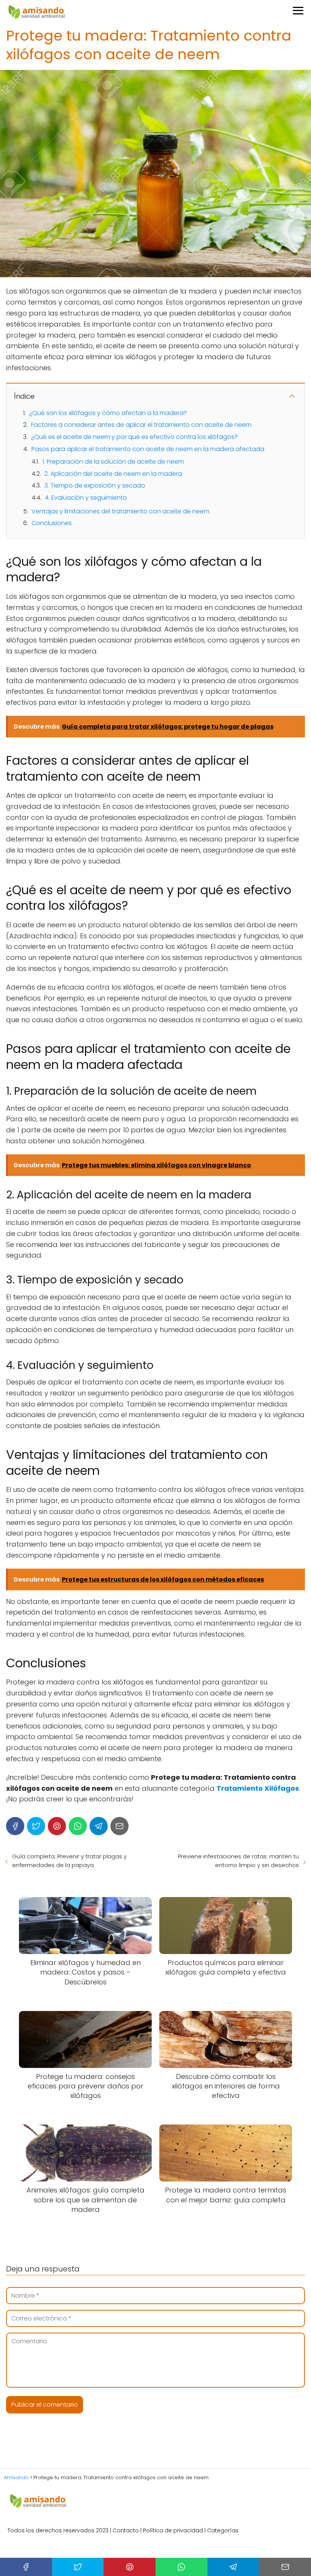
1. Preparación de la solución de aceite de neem (113, 462)
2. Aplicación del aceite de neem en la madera (113, 474)
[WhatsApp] (78, 1826)
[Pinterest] (57, 1826)
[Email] (119, 1826)
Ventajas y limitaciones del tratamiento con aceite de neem (120, 511)
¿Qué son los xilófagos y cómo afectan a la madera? (108, 413)
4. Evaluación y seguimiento (86, 498)
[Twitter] (36, 1826)
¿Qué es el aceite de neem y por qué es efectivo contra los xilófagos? (134, 437)
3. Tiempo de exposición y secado (95, 485)
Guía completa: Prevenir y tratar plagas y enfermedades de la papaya (69, 1861)
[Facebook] (15, 1826)
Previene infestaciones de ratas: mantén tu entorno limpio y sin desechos (238, 1861)
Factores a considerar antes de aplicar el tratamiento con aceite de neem (141, 425)
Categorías (223, 2530)
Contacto (126, 2530)
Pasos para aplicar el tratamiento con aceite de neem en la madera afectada (148, 449)
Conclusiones (52, 523)
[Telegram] (99, 1826)
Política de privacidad (173, 2530)
